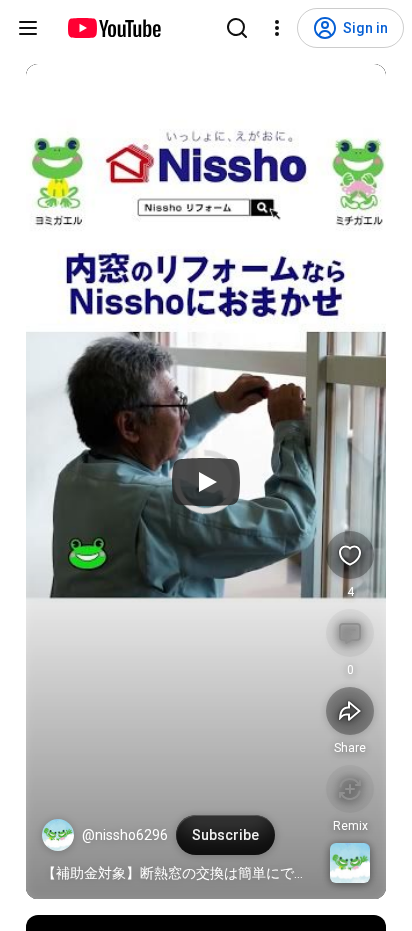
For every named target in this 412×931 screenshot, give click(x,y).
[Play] (206, 482)
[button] (58, 835)
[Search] (237, 28)
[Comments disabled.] (350, 633)
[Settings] (277, 28)
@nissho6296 (125, 835)
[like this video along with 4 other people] (350, 555)
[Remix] (350, 789)
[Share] (350, 711)
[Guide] (28, 28)
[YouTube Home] (113, 28)
